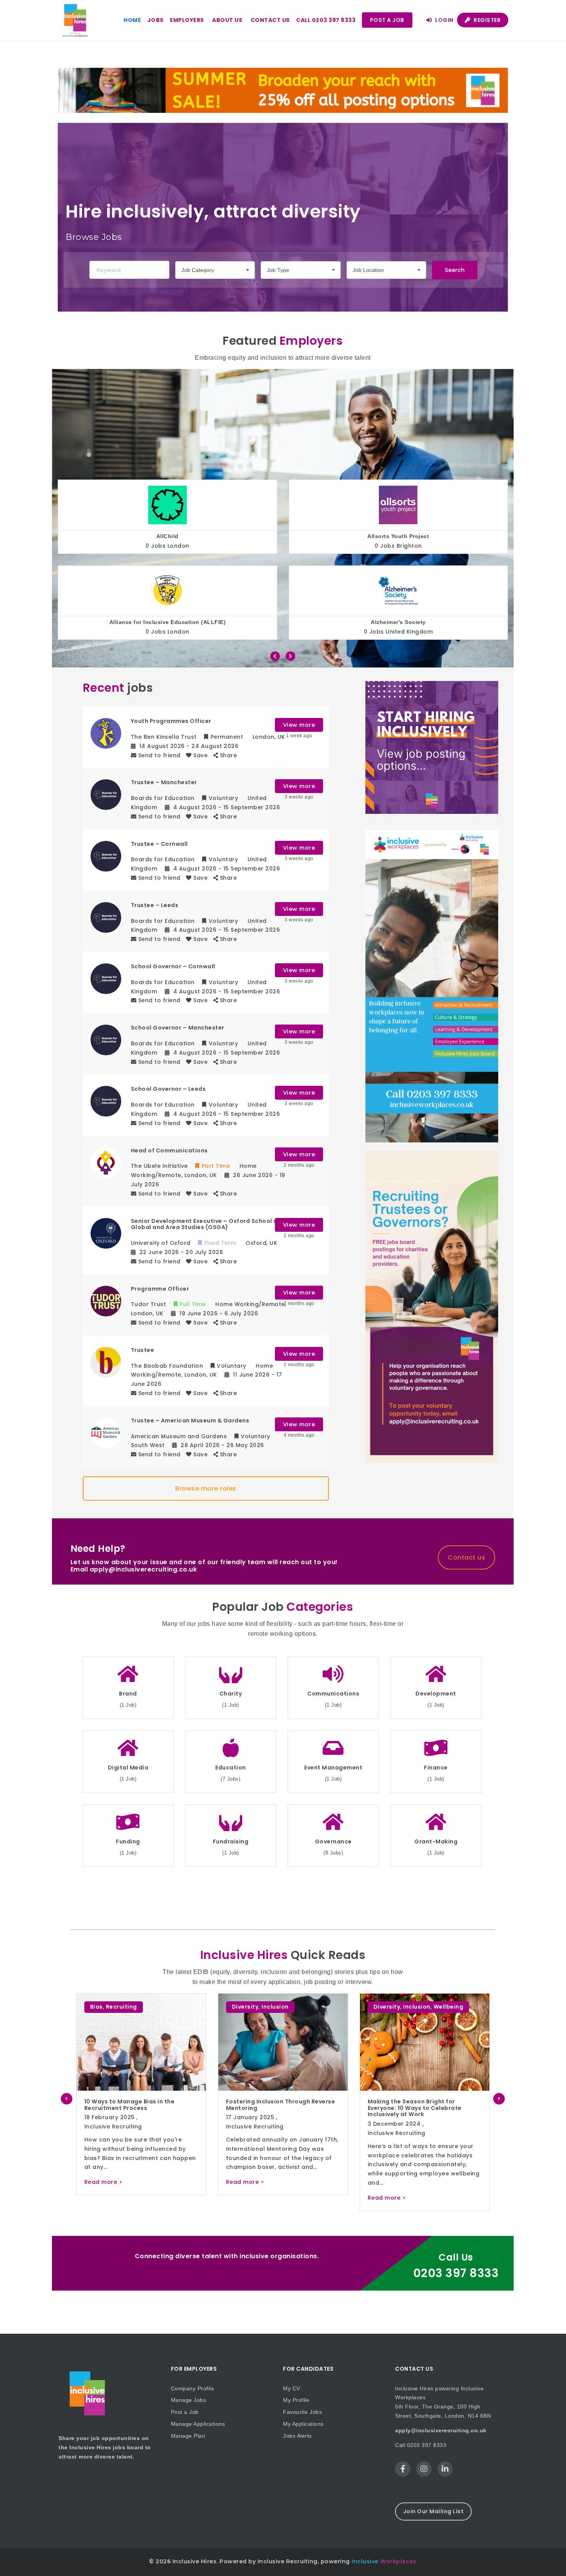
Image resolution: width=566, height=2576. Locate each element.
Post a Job (387, 20)
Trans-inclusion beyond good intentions (271, 2105)
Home (132, 20)
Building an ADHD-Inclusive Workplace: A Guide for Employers (419, 2105)
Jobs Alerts (297, 2436)
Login (444, 20)
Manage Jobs (189, 2400)
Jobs (156, 20)
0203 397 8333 (456, 2273)
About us (227, 20)
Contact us (270, 20)
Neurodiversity (426, 2007)
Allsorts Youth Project (167, 536)
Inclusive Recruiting (113, 2133)
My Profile (296, 2400)
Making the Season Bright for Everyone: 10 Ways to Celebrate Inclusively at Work (131, 2108)
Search (455, 270)
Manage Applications (198, 2424)
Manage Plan (188, 2436)
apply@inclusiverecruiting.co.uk (441, 2430)
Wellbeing (165, 2007)
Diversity (104, 2007)
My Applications (303, 2424)
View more (299, 725)
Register (487, 20)
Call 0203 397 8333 (326, 20)
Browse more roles (206, 1488)
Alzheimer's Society (168, 622)
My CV (292, 2388)
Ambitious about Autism (398, 536)
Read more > (103, 2198)
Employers (187, 20)
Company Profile (193, 2388)
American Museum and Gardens (399, 622)
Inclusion (133, 2007)
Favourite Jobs (302, 2412)
